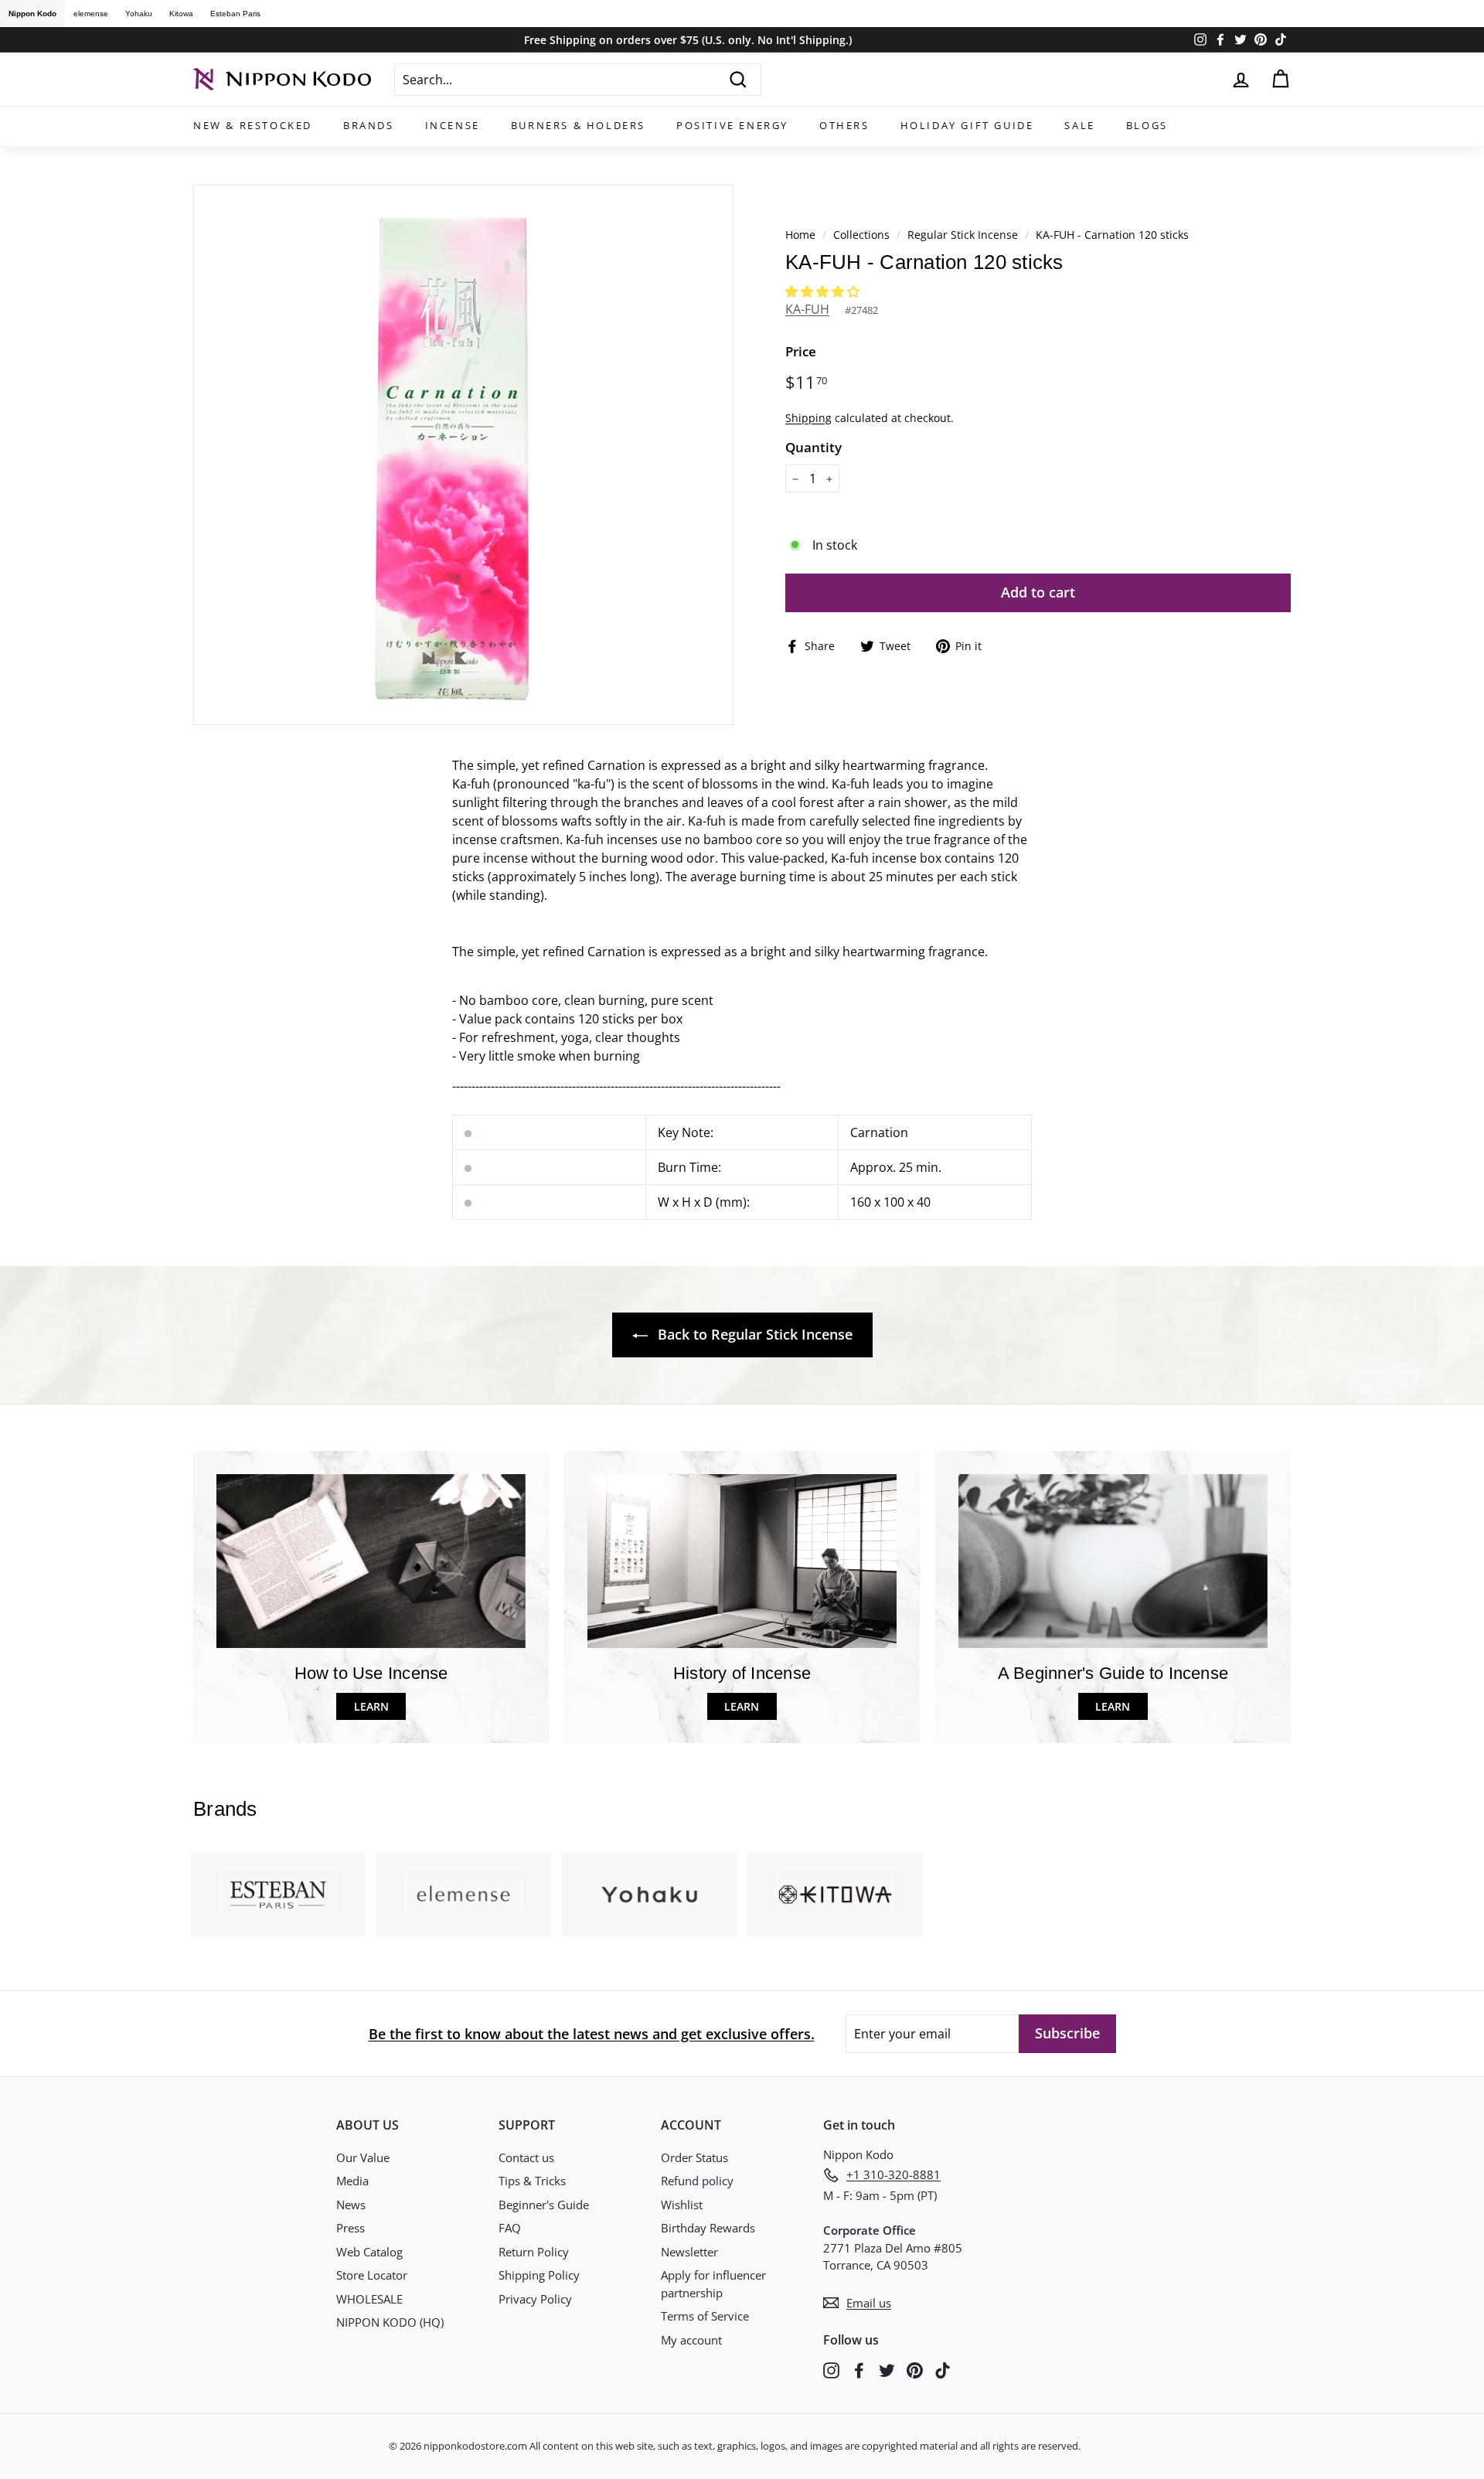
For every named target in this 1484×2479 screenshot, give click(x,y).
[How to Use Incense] (371, 1561)
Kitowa (181, 14)
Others (844, 125)
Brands (369, 125)
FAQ (510, 2228)
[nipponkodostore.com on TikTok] (943, 2370)
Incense (453, 125)
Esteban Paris (235, 14)
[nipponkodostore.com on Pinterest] (915, 2370)
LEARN (371, 1706)
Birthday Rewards (708, 2228)
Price (801, 351)
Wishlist (682, 2205)
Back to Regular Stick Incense (753, 1334)
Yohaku (139, 14)
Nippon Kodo (32, 14)
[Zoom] (463, 455)
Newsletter (689, 2252)
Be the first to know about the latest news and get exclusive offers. (592, 2034)
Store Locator (372, 2275)
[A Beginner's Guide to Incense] (1113, 1561)
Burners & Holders (578, 125)
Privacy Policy (535, 2299)
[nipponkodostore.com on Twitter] (887, 2370)
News (351, 2205)
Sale (1079, 125)
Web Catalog (369, 2252)
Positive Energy (732, 125)
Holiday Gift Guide (967, 125)
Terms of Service (705, 2316)
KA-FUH (807, 309)
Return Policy (534, 2252)
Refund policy (697, 2181)
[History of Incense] (742, 1561)
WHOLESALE (369, 2299)
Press (351, 2228)
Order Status (694, 2157)
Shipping (808, 418)
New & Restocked (253, 125)
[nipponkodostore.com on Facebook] (859, 2370)
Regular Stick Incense (963, 235)
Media (352, 2181)
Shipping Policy (539, 2275)
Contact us (526, 2157)
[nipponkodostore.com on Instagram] (831, 2370)
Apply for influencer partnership (713, 2284)
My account (691, 2340)
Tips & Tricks (532, 2181)
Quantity (813, 447)
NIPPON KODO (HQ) (390, 2322)
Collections (863, 235)
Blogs (1147, 125)
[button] (824, 291)
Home (800, 235)
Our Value (363, 2157)
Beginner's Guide (544, 2205)
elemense (91, 14)
